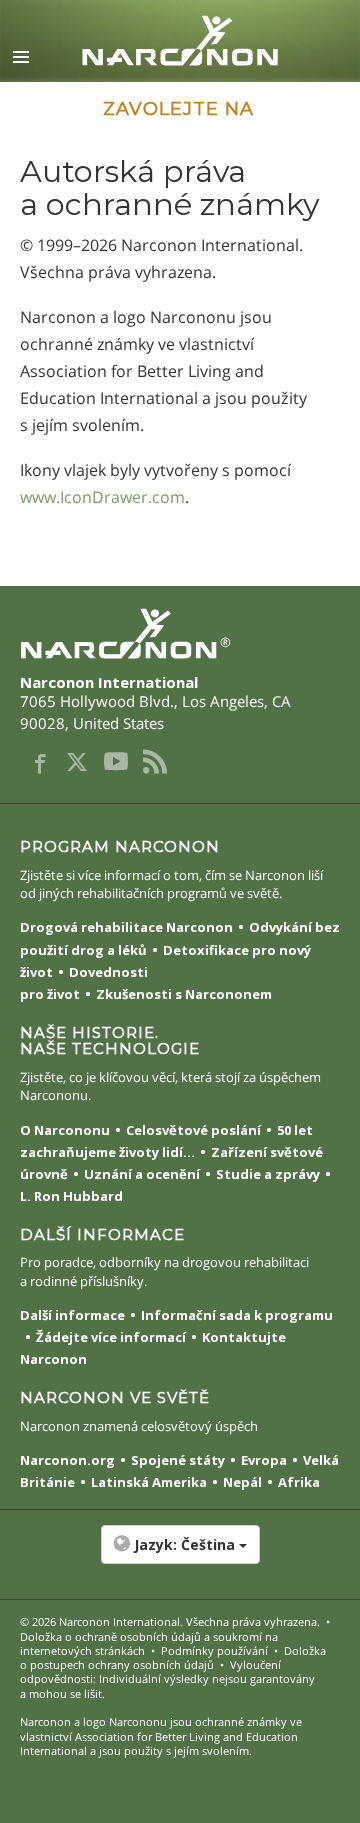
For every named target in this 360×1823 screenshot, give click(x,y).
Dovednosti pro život (84, 983)
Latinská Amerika (149, 1482)
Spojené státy (178, 1460)
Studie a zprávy (268, 1174)
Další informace (72, 1315)
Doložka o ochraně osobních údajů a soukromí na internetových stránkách (149, 1643)
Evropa (264, 1460)
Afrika (299, 1482)
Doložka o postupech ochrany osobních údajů (173, 1657)
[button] (180, 1555)
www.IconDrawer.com (102, 497)
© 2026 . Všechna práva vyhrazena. (170, 1621)
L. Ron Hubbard (71, 1196)
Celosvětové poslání (193, 1130)
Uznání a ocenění (142, 1174)
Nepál (242, 1482)
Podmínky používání (214, 1650)
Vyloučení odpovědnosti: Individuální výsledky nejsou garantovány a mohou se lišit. (167, 1679)
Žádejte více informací (111, 1337)
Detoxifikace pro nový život (165, 961)
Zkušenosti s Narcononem (184, 994)
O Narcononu (65, 1130)
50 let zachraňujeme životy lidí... (166, 1141)
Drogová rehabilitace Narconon (126, 927)
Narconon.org (67, 1460)
